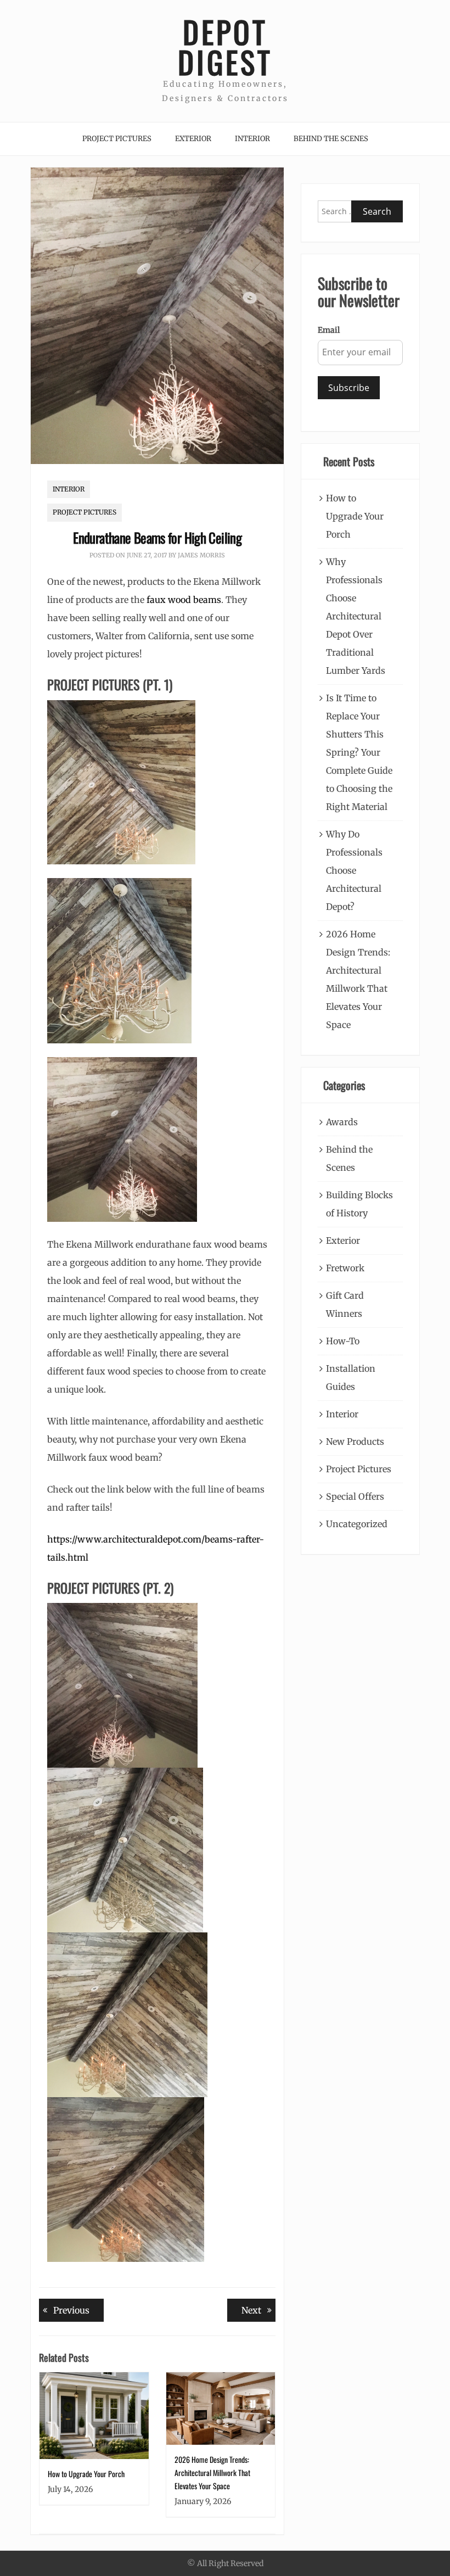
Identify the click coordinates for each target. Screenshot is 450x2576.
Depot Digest (225, 47)
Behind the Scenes (331, 139)
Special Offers (355, 1496)
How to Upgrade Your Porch (86, 2474)
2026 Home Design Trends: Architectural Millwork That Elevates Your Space (212, 2472)
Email (329, 330)
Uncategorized (357, 1524)
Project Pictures (117, 139)
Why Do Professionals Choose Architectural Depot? (354, 870)
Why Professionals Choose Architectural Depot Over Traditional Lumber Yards (356, 616)
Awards (342, 1122)
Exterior (193, 139)
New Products (355, 1441)
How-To (343, 1341)
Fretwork (345, 1268)
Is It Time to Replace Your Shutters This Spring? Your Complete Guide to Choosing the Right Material (359, 752)
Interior (252, 139)
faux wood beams (184, 600)
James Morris (201, 555)
